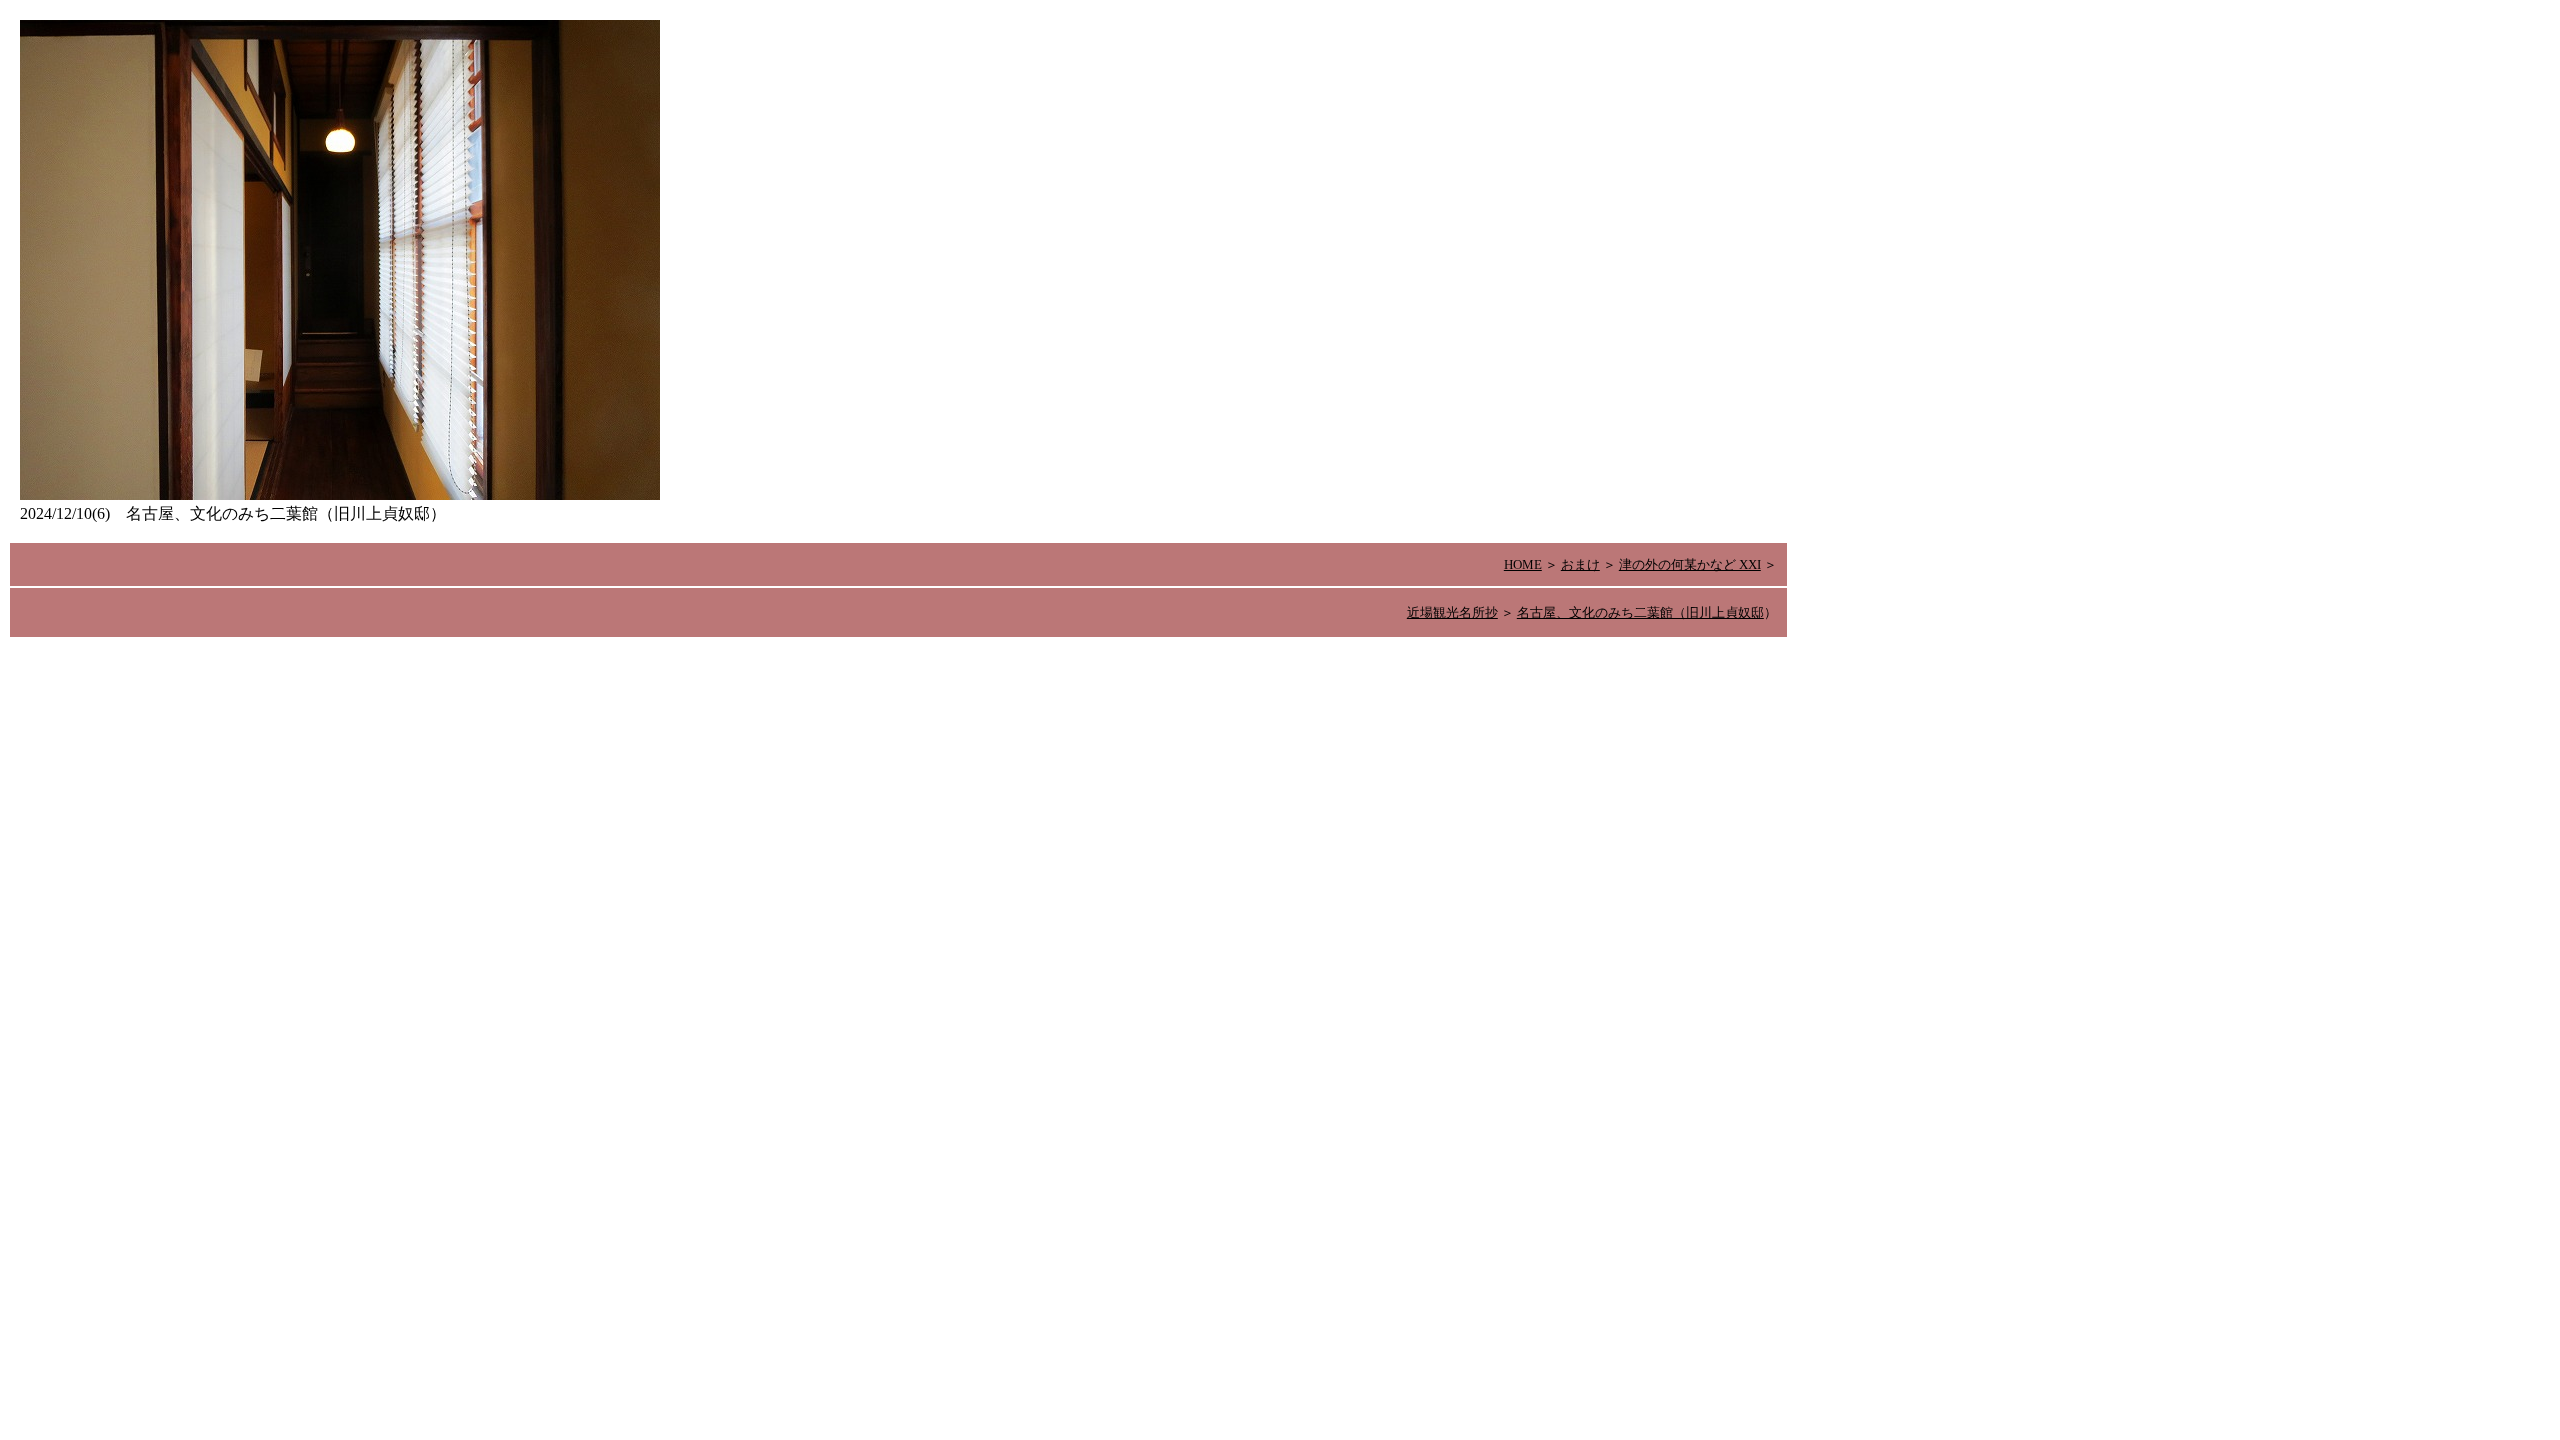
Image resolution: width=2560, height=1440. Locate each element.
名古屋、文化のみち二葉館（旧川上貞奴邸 (1640, 612)
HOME (1523, 564)
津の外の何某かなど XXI (1690, 564)
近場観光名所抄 (1452, 612)
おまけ (1580, 564)
